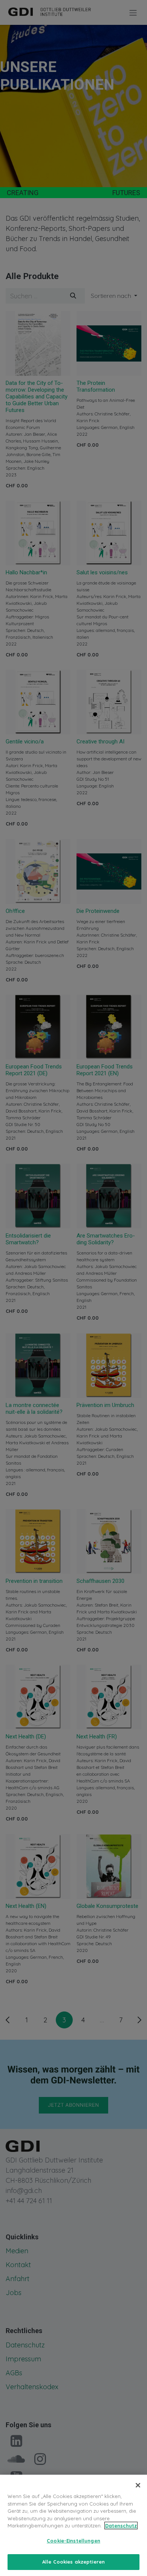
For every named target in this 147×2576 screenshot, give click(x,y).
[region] (73, 2525)
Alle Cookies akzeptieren (73, 2562)
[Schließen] (138, 2485)
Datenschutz (121, 2526)
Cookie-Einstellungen (73, 2541)
